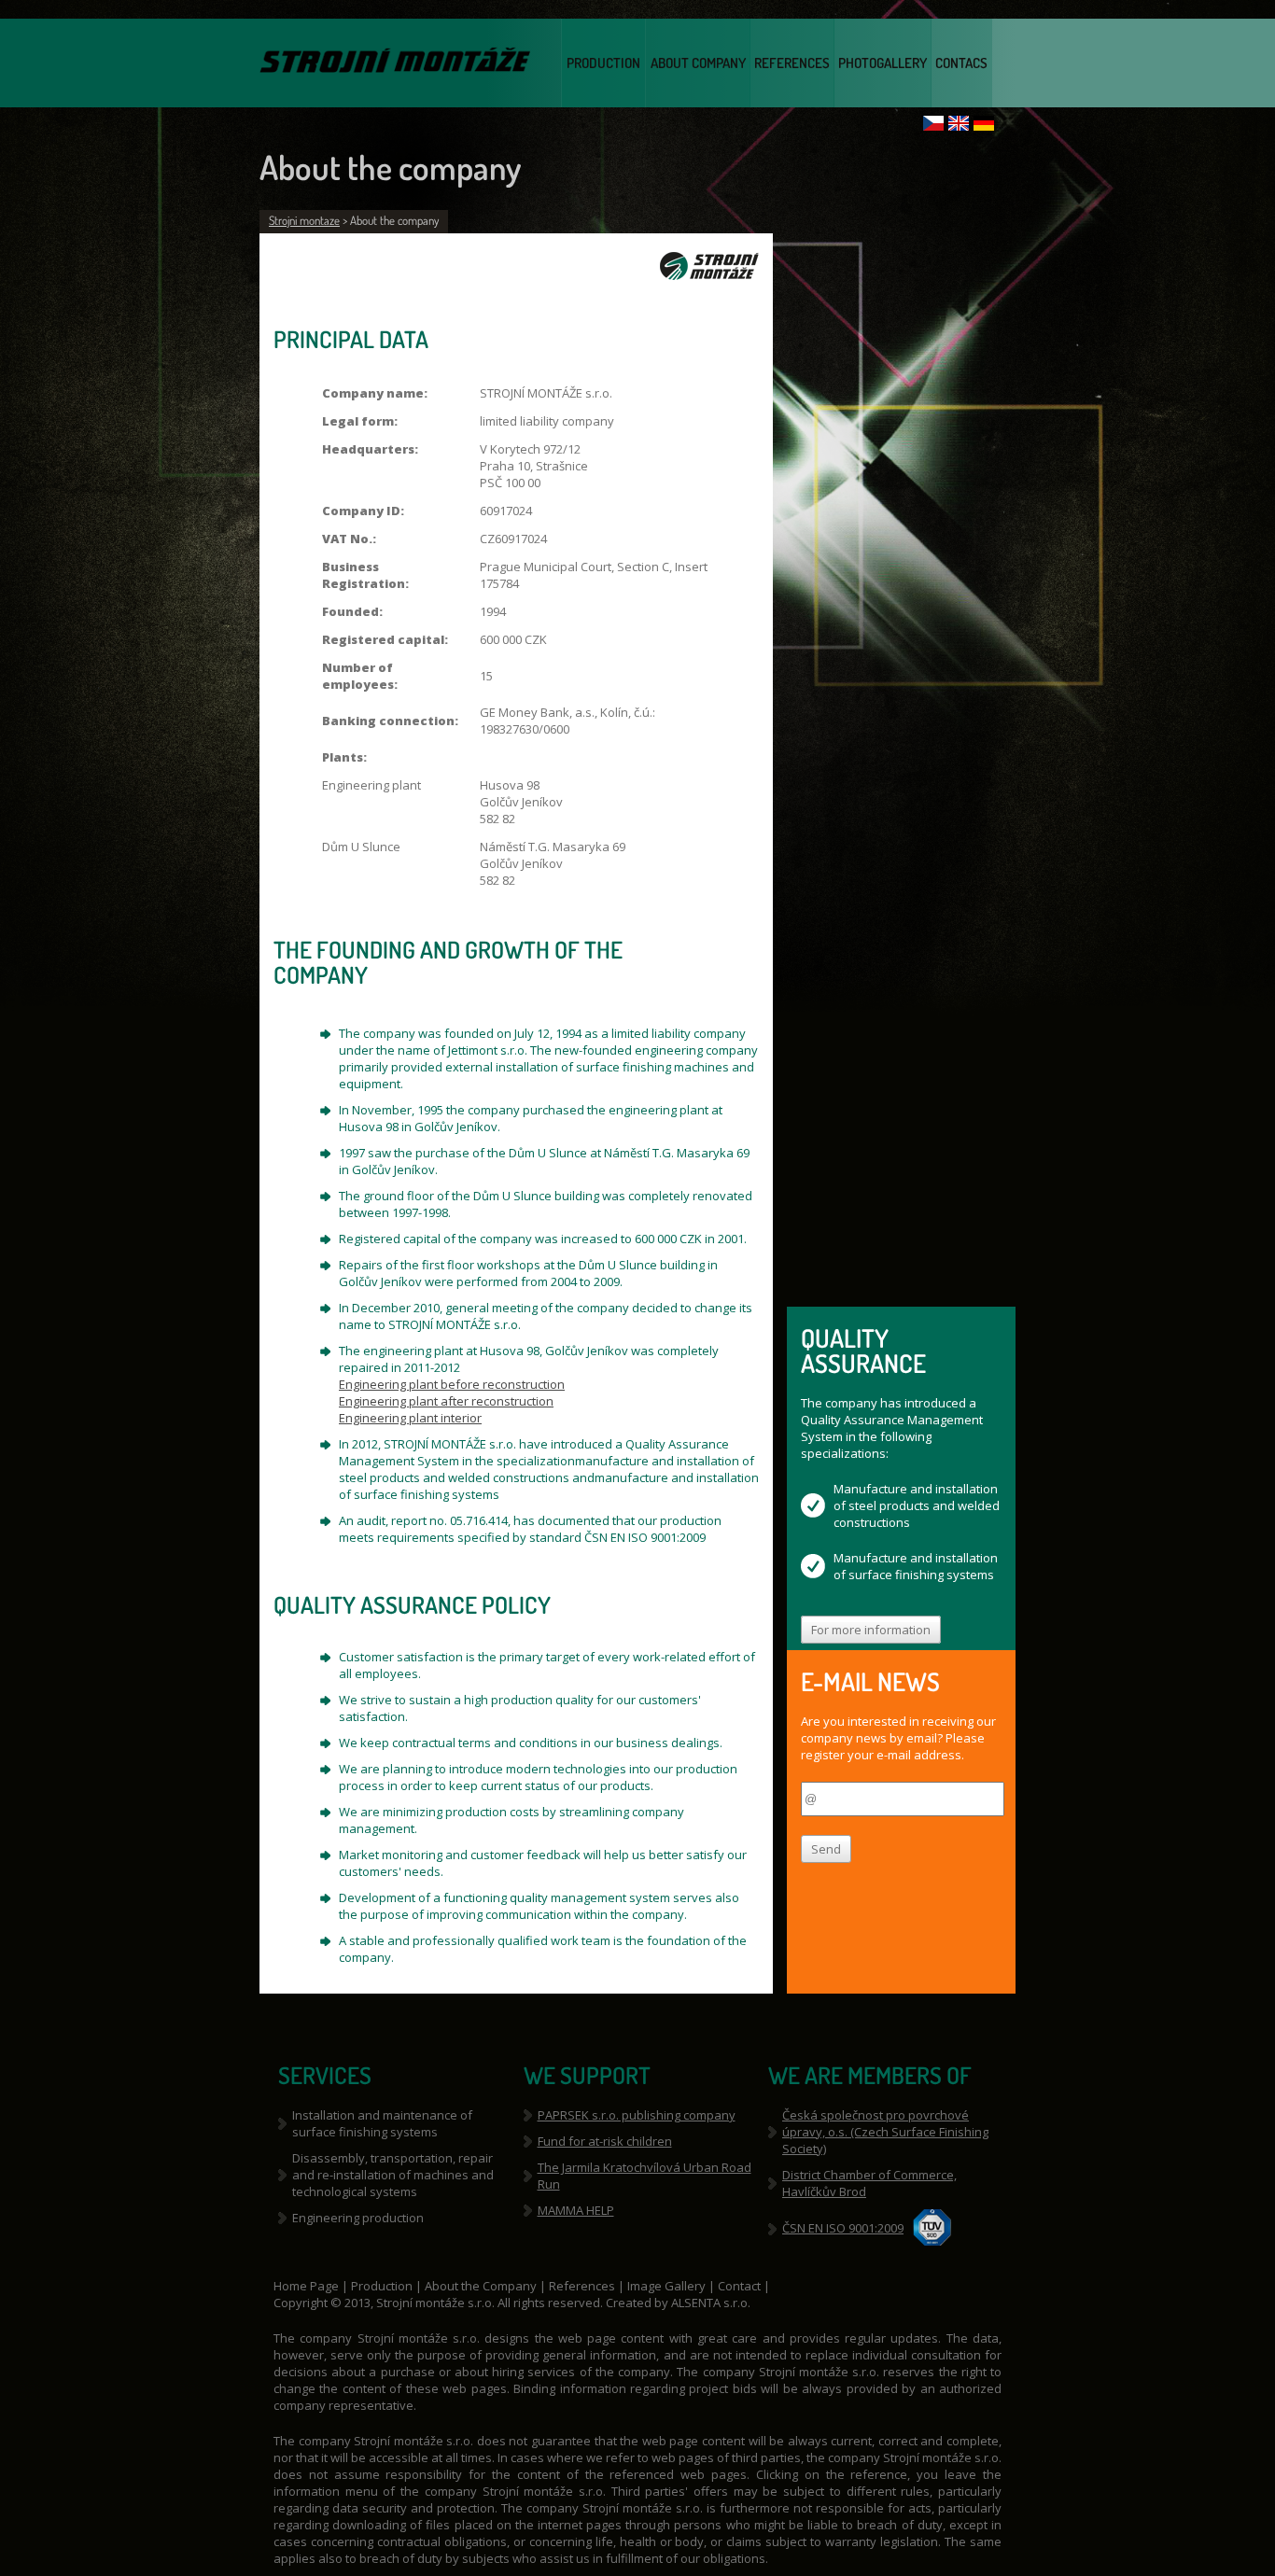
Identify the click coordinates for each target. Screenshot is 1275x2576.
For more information (871, 1630)
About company (698, 63)
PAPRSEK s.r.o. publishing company (637, 2115)
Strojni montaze (304, 220)
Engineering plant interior (410, 1418)
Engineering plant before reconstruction (452, 1384)
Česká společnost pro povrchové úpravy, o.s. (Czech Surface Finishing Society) (885, 2132)
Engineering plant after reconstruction (446, 1401)
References (792, 63)
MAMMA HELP (576, 2210)
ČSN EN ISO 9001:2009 (843, 2228)
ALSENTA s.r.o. (711, 2303)
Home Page (308, 2286)
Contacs (961, 63)
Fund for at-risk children (605, 2141)
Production (603, 63)
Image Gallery (668, 2286)
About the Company (481, 2286)
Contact (741, 2286)
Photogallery (883, 63)
